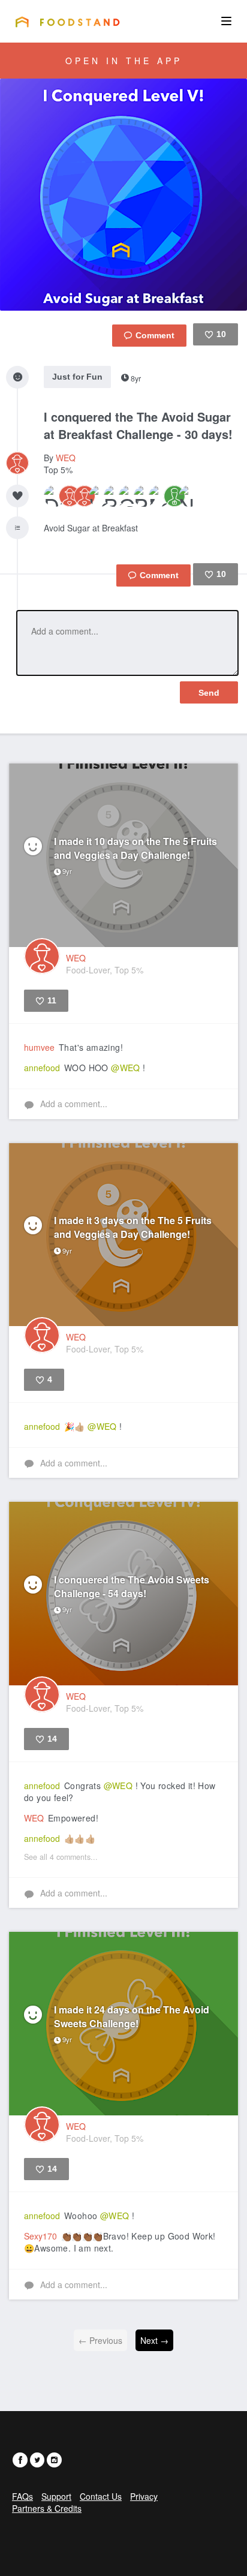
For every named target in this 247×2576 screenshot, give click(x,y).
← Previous (100, 2340)
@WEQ (126, 1068)
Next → (154, 2340)
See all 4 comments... (61, 1857)
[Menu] (226, 21)
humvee (39, 1047)
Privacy (144, 2496)
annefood (42, 1068)
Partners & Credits (47, 2508)
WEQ (66, 458)
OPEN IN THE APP (124, 61)
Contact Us (101, 2496)
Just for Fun (77, 377)
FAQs (22, 2496)
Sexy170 (40, 2236)
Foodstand (67, 22)
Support (56, 2496)
